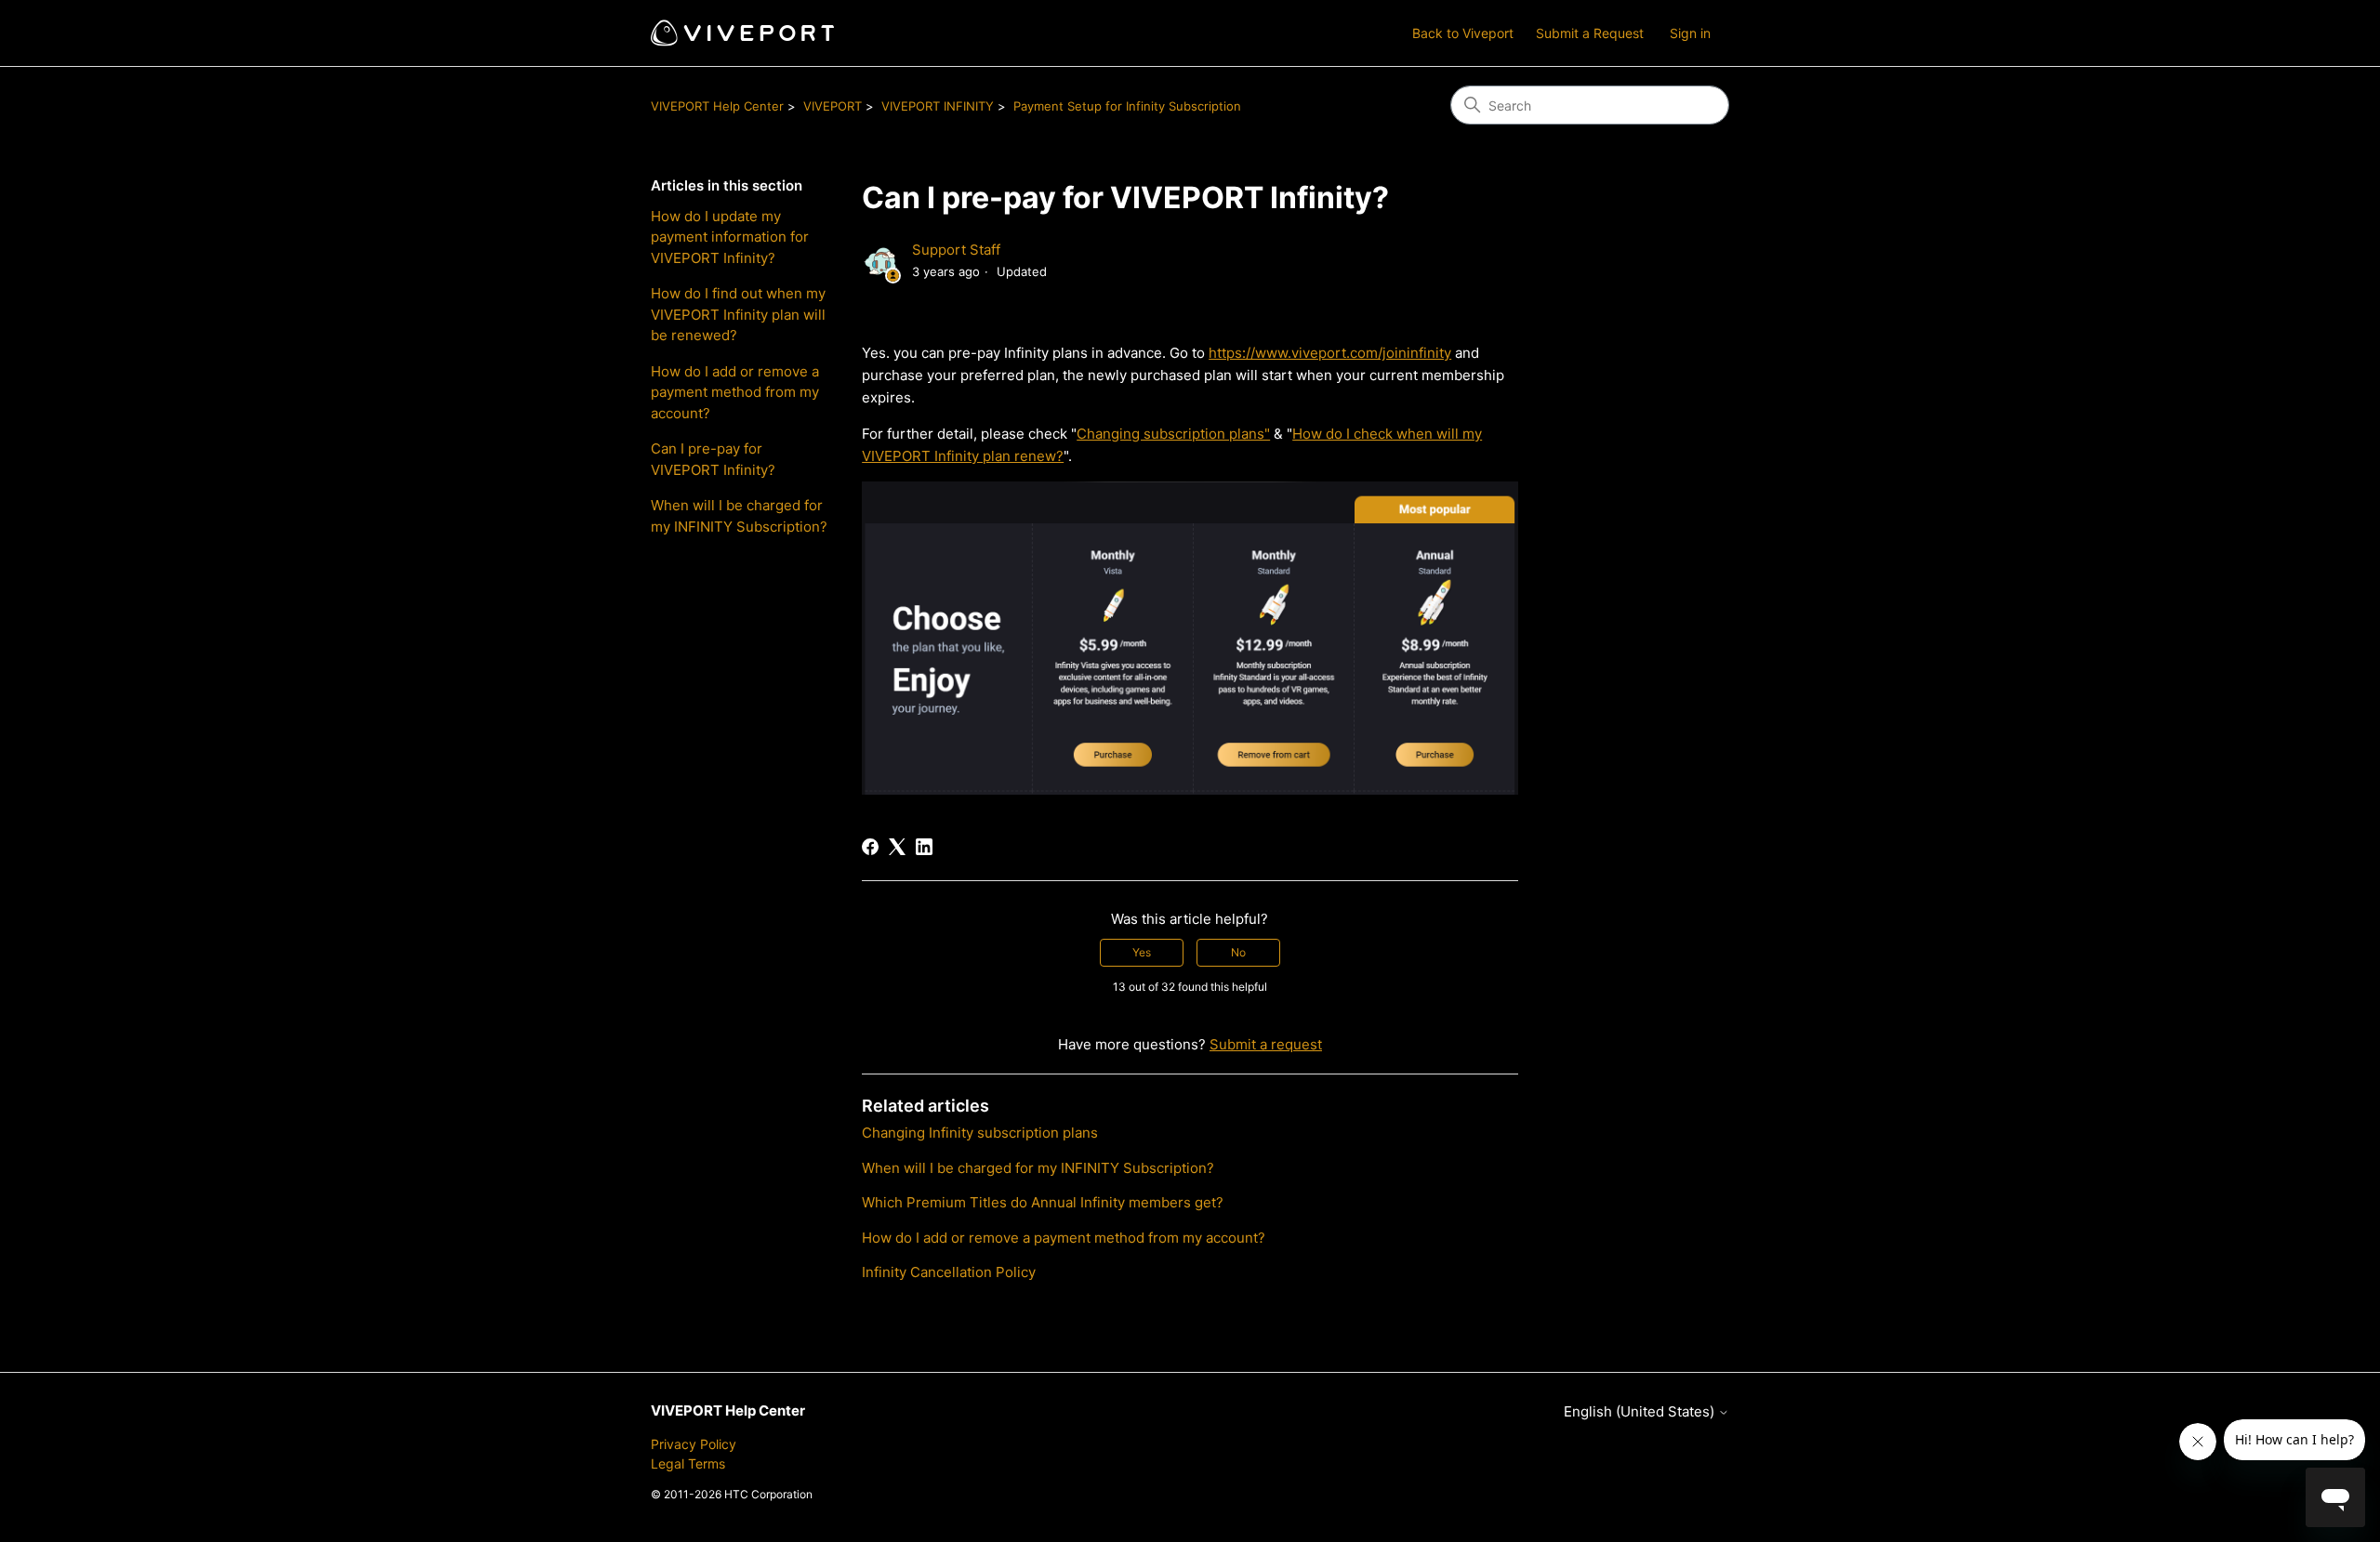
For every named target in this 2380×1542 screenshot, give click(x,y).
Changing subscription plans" (1173, 434)
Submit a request (1266, 1044)
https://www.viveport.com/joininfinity (1330, 353)
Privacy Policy (694, 1444)
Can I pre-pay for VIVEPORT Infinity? (713, 459)
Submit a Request (1590, 33)
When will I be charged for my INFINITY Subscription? (739, 516)
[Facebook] (870, 847)
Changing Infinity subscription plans (980, 1133)
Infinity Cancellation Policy (949, 1272)
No (1238, 952)
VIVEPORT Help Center (717, 106)
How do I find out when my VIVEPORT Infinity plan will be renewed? (738, 314)
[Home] (742, 33)
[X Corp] (897, 847)
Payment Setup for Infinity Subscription (1127, 106)
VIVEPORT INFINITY (938, 106)
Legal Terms (688, 1463)
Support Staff (956, 250)
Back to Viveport (1463, 33)
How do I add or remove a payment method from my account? (735, 392)
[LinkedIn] (924, 847)
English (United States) (1641, 1411)
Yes (1142, 952)
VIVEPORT (833, 106)
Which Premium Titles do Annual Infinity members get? (1043, 1202)
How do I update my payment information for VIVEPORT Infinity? (730, 237)
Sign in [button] (1690, 33)
